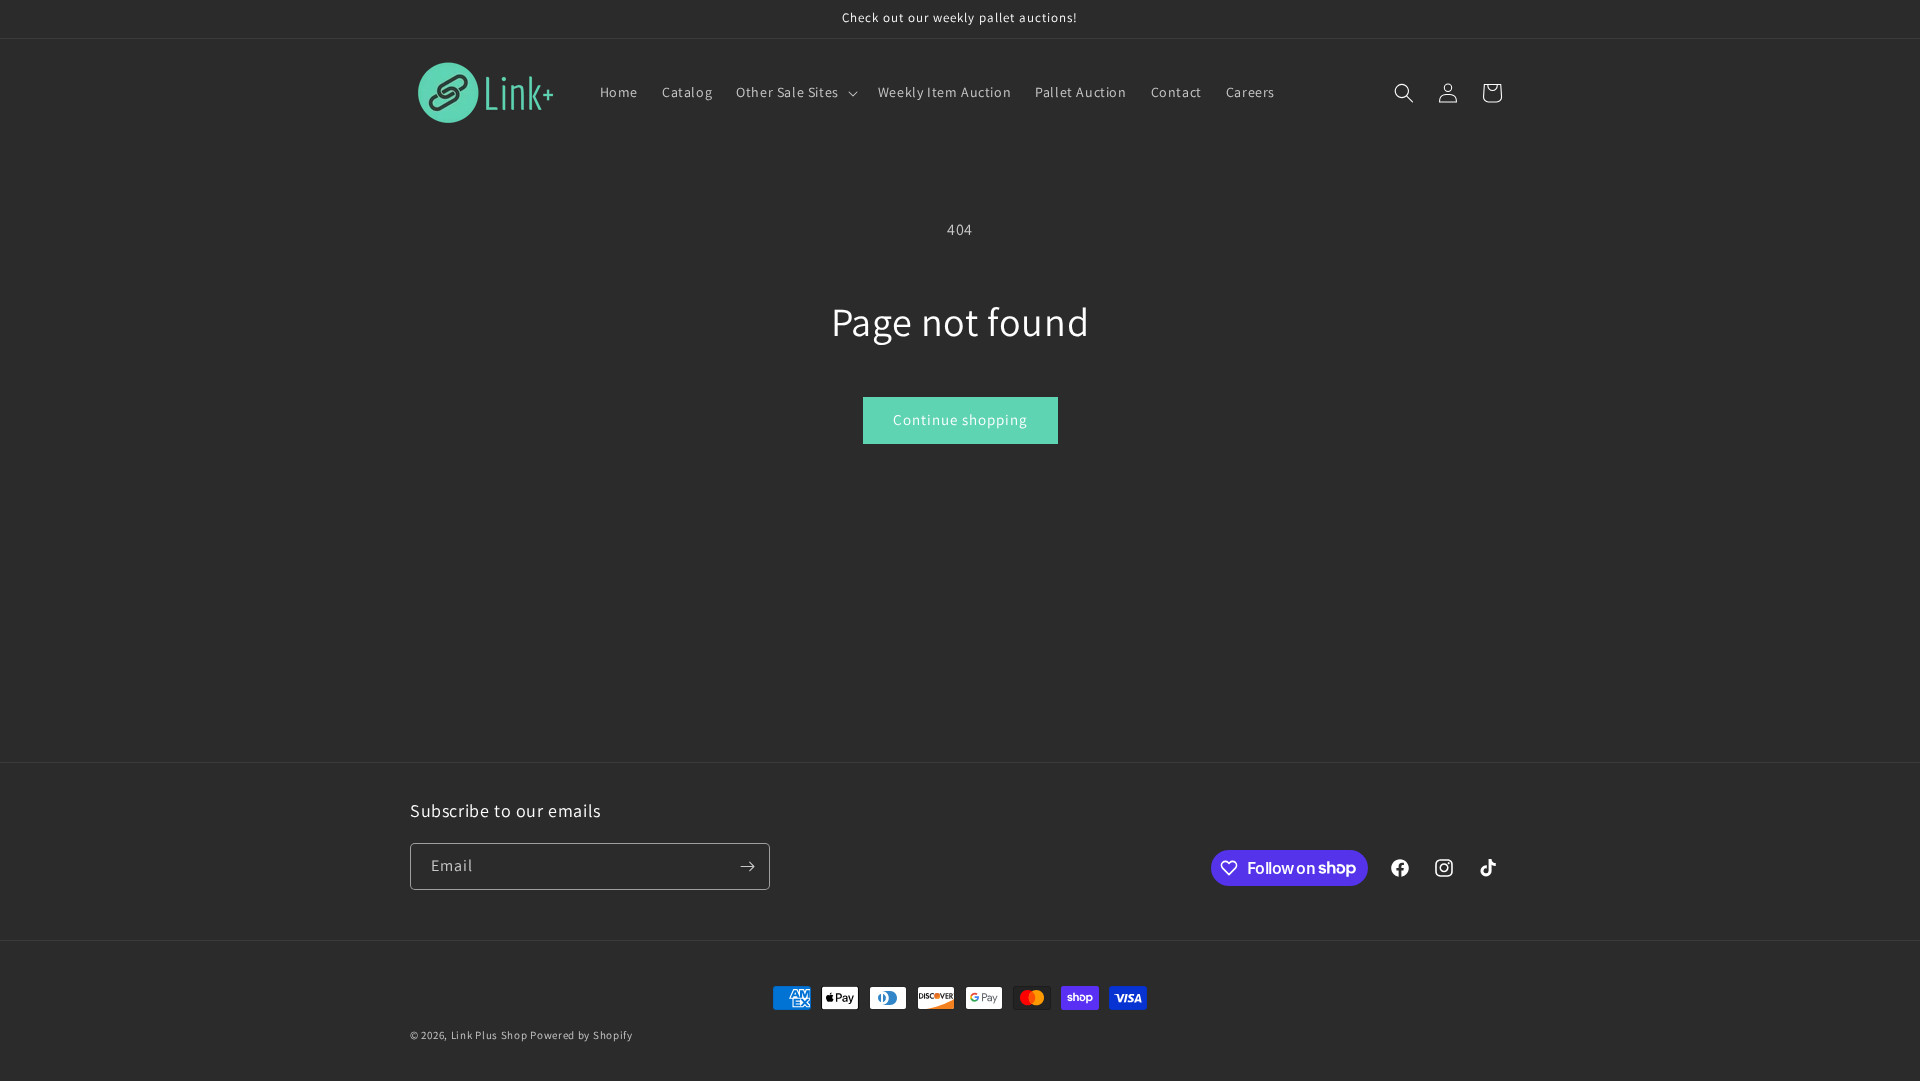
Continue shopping (960, 419)
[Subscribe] (747, 866)
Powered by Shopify (581, 1035)
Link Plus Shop (489, 1035)
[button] (795, 92)
